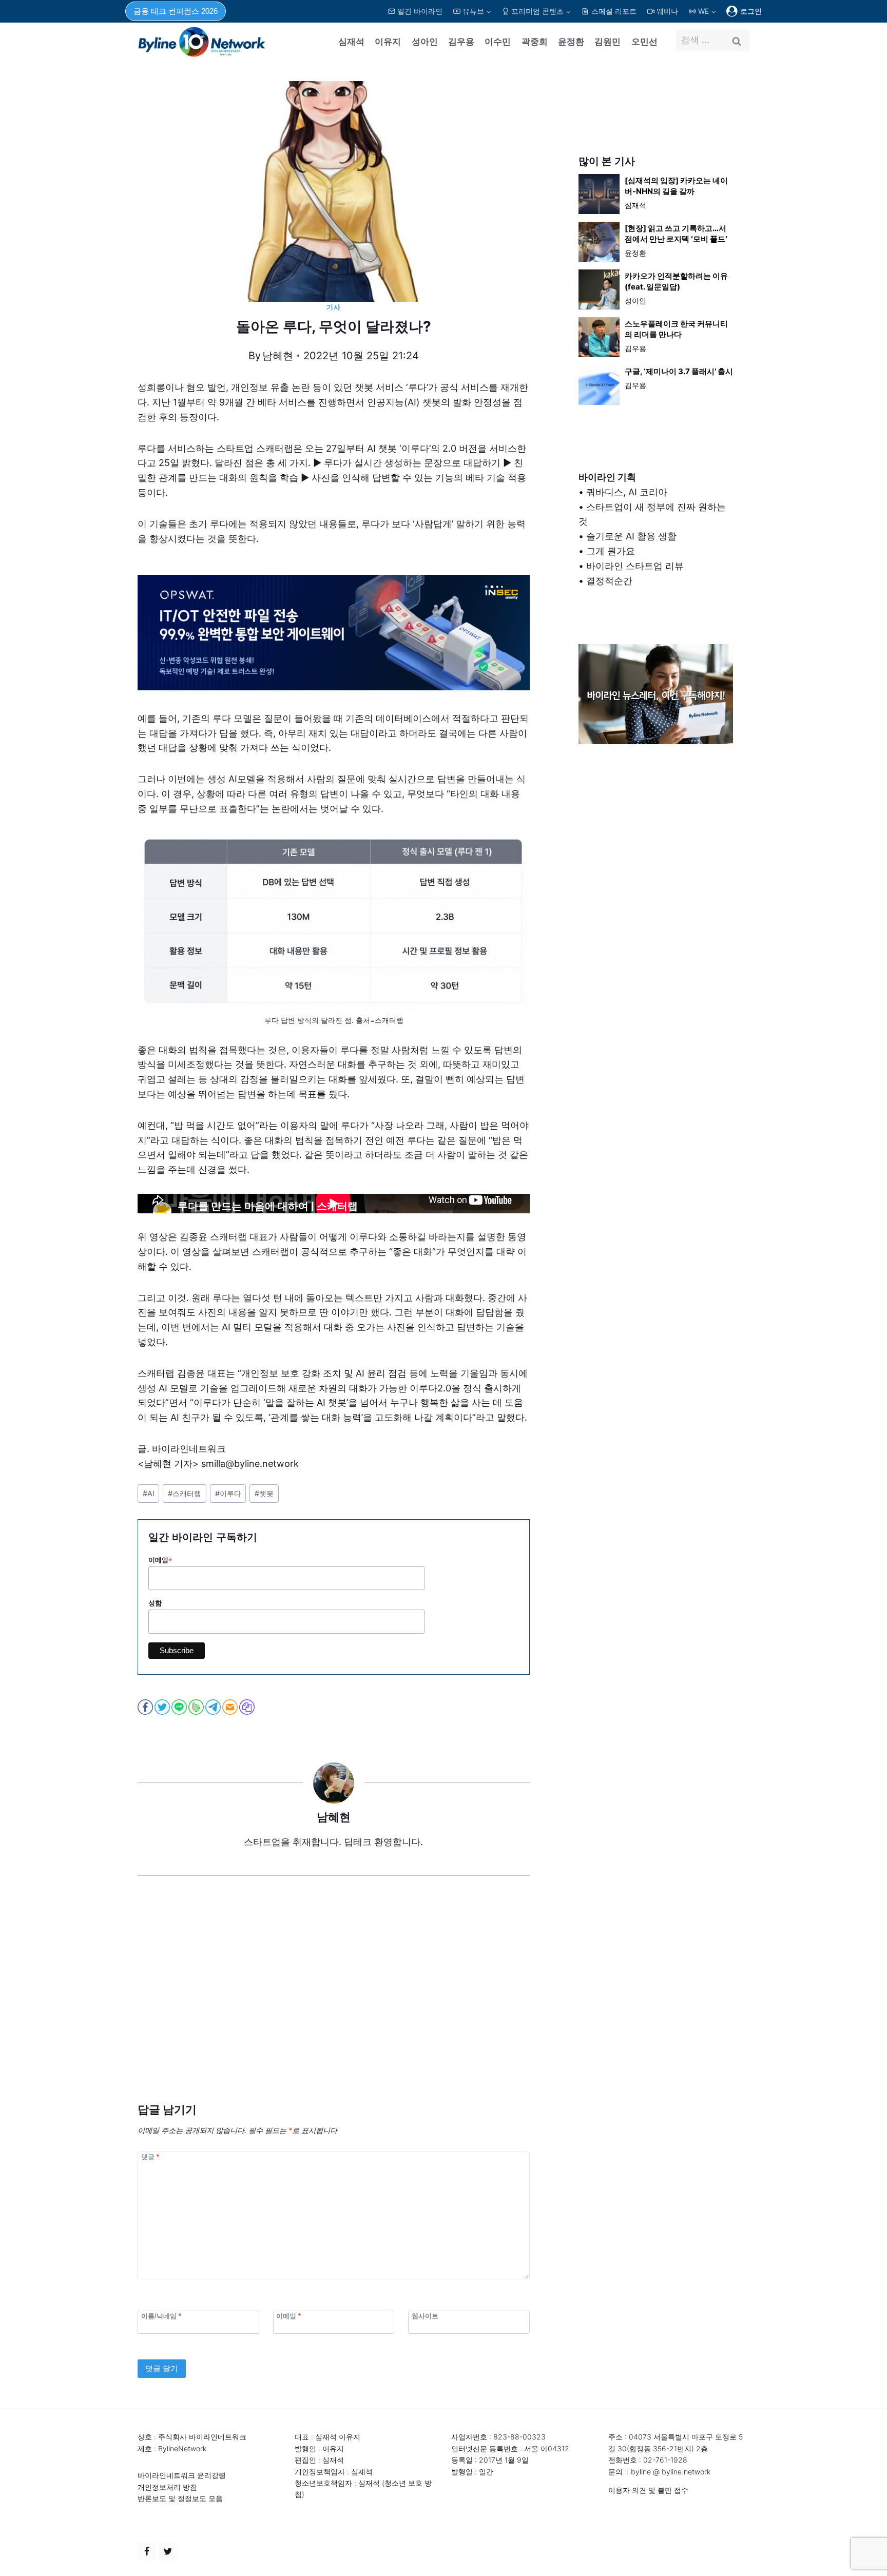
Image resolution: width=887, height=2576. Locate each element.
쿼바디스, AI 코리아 (627, 492)
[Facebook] (147, 2551)
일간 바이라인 (420, 11)
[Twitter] (168, 2551)
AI (149, 1493)
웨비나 (667, 11)
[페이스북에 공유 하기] (146, 1707)
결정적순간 (609, 581)
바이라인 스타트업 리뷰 (635, 566)
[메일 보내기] (231, 1707)
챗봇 (264, 1493)
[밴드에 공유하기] (197, 1707)
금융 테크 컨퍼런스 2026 (176, 11)
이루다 (228, 1493)
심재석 (351, 42)
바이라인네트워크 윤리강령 (182, 2475)
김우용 (461, 42)
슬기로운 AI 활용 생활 (631, 536)
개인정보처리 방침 (167, 2487)
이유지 (388, 42)
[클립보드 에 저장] (248, 1707)
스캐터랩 (185, 1493)
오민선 (644, 42)
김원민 (608, 42)
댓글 (150, 2157)
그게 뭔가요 (611, 551)
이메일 (160, 1560)
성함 (155, 1603)
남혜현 (278, 356)
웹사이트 (425, 2316)
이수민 (498, 42)
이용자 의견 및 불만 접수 (648, 2490)
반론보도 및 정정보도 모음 (180, 2498)
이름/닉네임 (161, 2316)
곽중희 (535, 42)
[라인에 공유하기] (180, 1707)
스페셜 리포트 (614, 11)
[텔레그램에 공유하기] (214, 1707)
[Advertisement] (334, 2005)
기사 (333, 307)
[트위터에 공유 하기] (163, 1707)
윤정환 (571, 42)
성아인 (425, 42)
